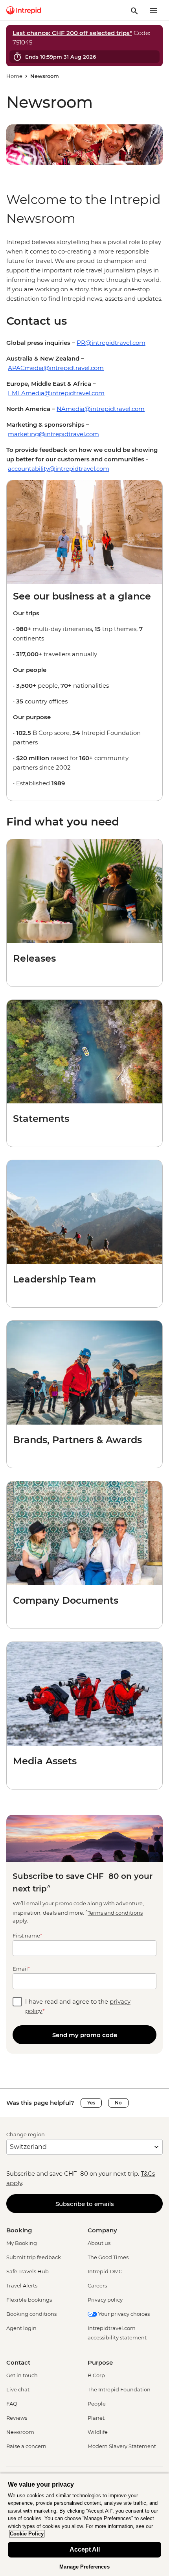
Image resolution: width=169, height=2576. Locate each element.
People (97, 2404)
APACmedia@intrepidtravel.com (56, 368)
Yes (91, 2103)
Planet (96, 2418)
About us (99, 2243)
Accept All (85, 2549)
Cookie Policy (27, 2534)
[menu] (153, 10)
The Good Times (108, 2257)
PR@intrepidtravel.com (111, 343)
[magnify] (134, 10)
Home (14, 76)
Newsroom (20, 2432)
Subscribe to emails (85, 2204)
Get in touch (22, 2375)
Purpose (100, 2362)
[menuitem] (24, 10)
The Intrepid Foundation (119, 2389)
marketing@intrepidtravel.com (53, 434)
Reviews (17, 2418)
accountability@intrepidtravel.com (59, 469)
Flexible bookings (29, 2300)
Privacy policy (105, 2300)
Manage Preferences (84, 2567)
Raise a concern (26, 2446)
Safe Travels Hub (28, 2271)
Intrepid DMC (105, 2271)
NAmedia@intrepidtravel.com (101, 409)
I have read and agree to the (78, 2006)
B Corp (96, 2375)
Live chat (18, 2389)
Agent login (21, 2328)
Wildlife (98, 2432)
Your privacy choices (123, 2314)
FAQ (12, 2404)
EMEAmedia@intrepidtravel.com (56, 393)
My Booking (22, 2243)
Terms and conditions (115, 1913)
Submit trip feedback (34, 2257)
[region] (84, 270)
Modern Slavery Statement (122, 2446)
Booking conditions (31, 2314)
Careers (97, 2285)
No (118, 2103)
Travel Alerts (22, 2285)
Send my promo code (85, 2035)
